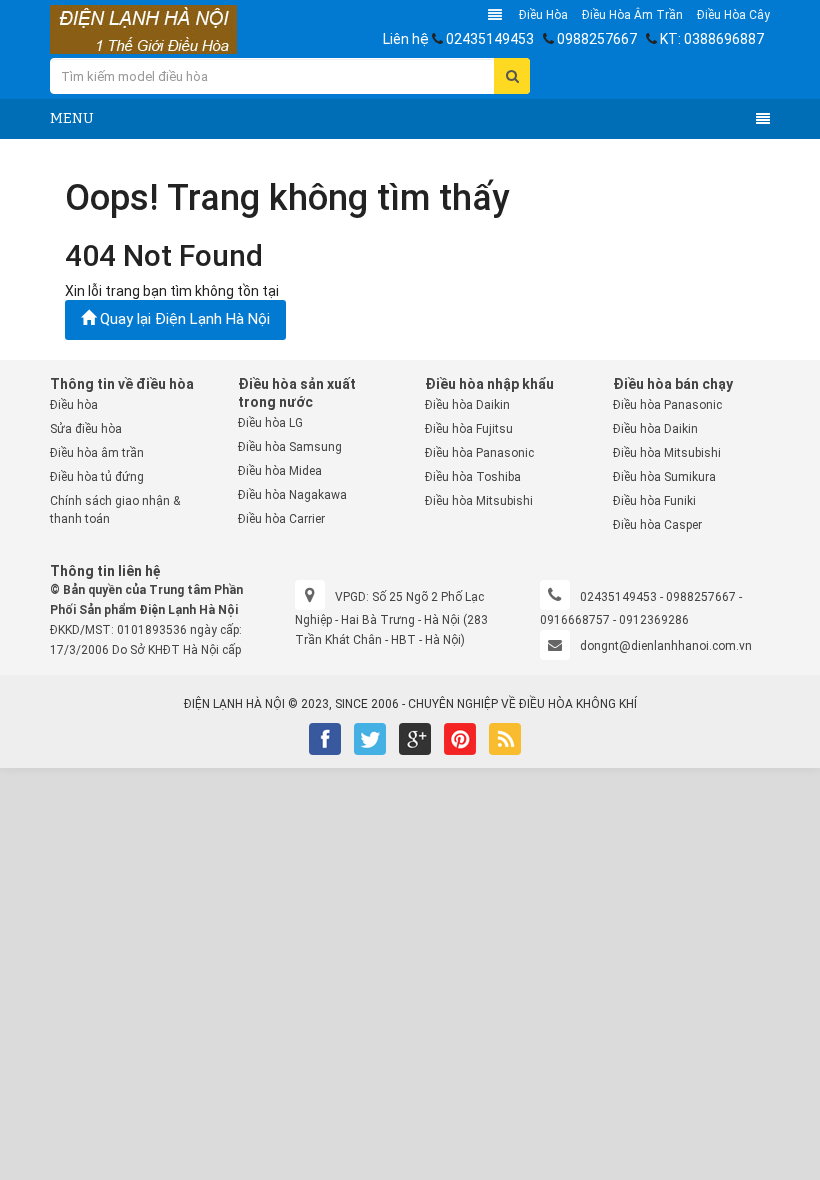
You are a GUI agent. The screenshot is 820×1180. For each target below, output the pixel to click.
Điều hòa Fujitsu (469, 429)
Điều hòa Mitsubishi (479, 501)
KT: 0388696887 (712, 39)
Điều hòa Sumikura (664, 477)
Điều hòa (543, 15)
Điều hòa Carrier (281, 519)
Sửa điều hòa (86, 429)
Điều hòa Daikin (467, 405)
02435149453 (490, 39)
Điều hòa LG (270, 423)
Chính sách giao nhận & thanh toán (115, 510)
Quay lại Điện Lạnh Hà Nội (183, 319)
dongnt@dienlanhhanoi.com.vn (666, 646)
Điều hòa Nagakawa (292, 495)
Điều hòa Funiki (654, 501)
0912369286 (654, 620)
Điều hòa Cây (733, 15)
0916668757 (575, 620)
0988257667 (597, 39)
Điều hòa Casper (657, 525)
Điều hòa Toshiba (473, 477)
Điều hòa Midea (280, 471)
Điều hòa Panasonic (479, 453)
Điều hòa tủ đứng (97, 477)
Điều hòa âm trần (632, 15)
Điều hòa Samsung (290, 447)
